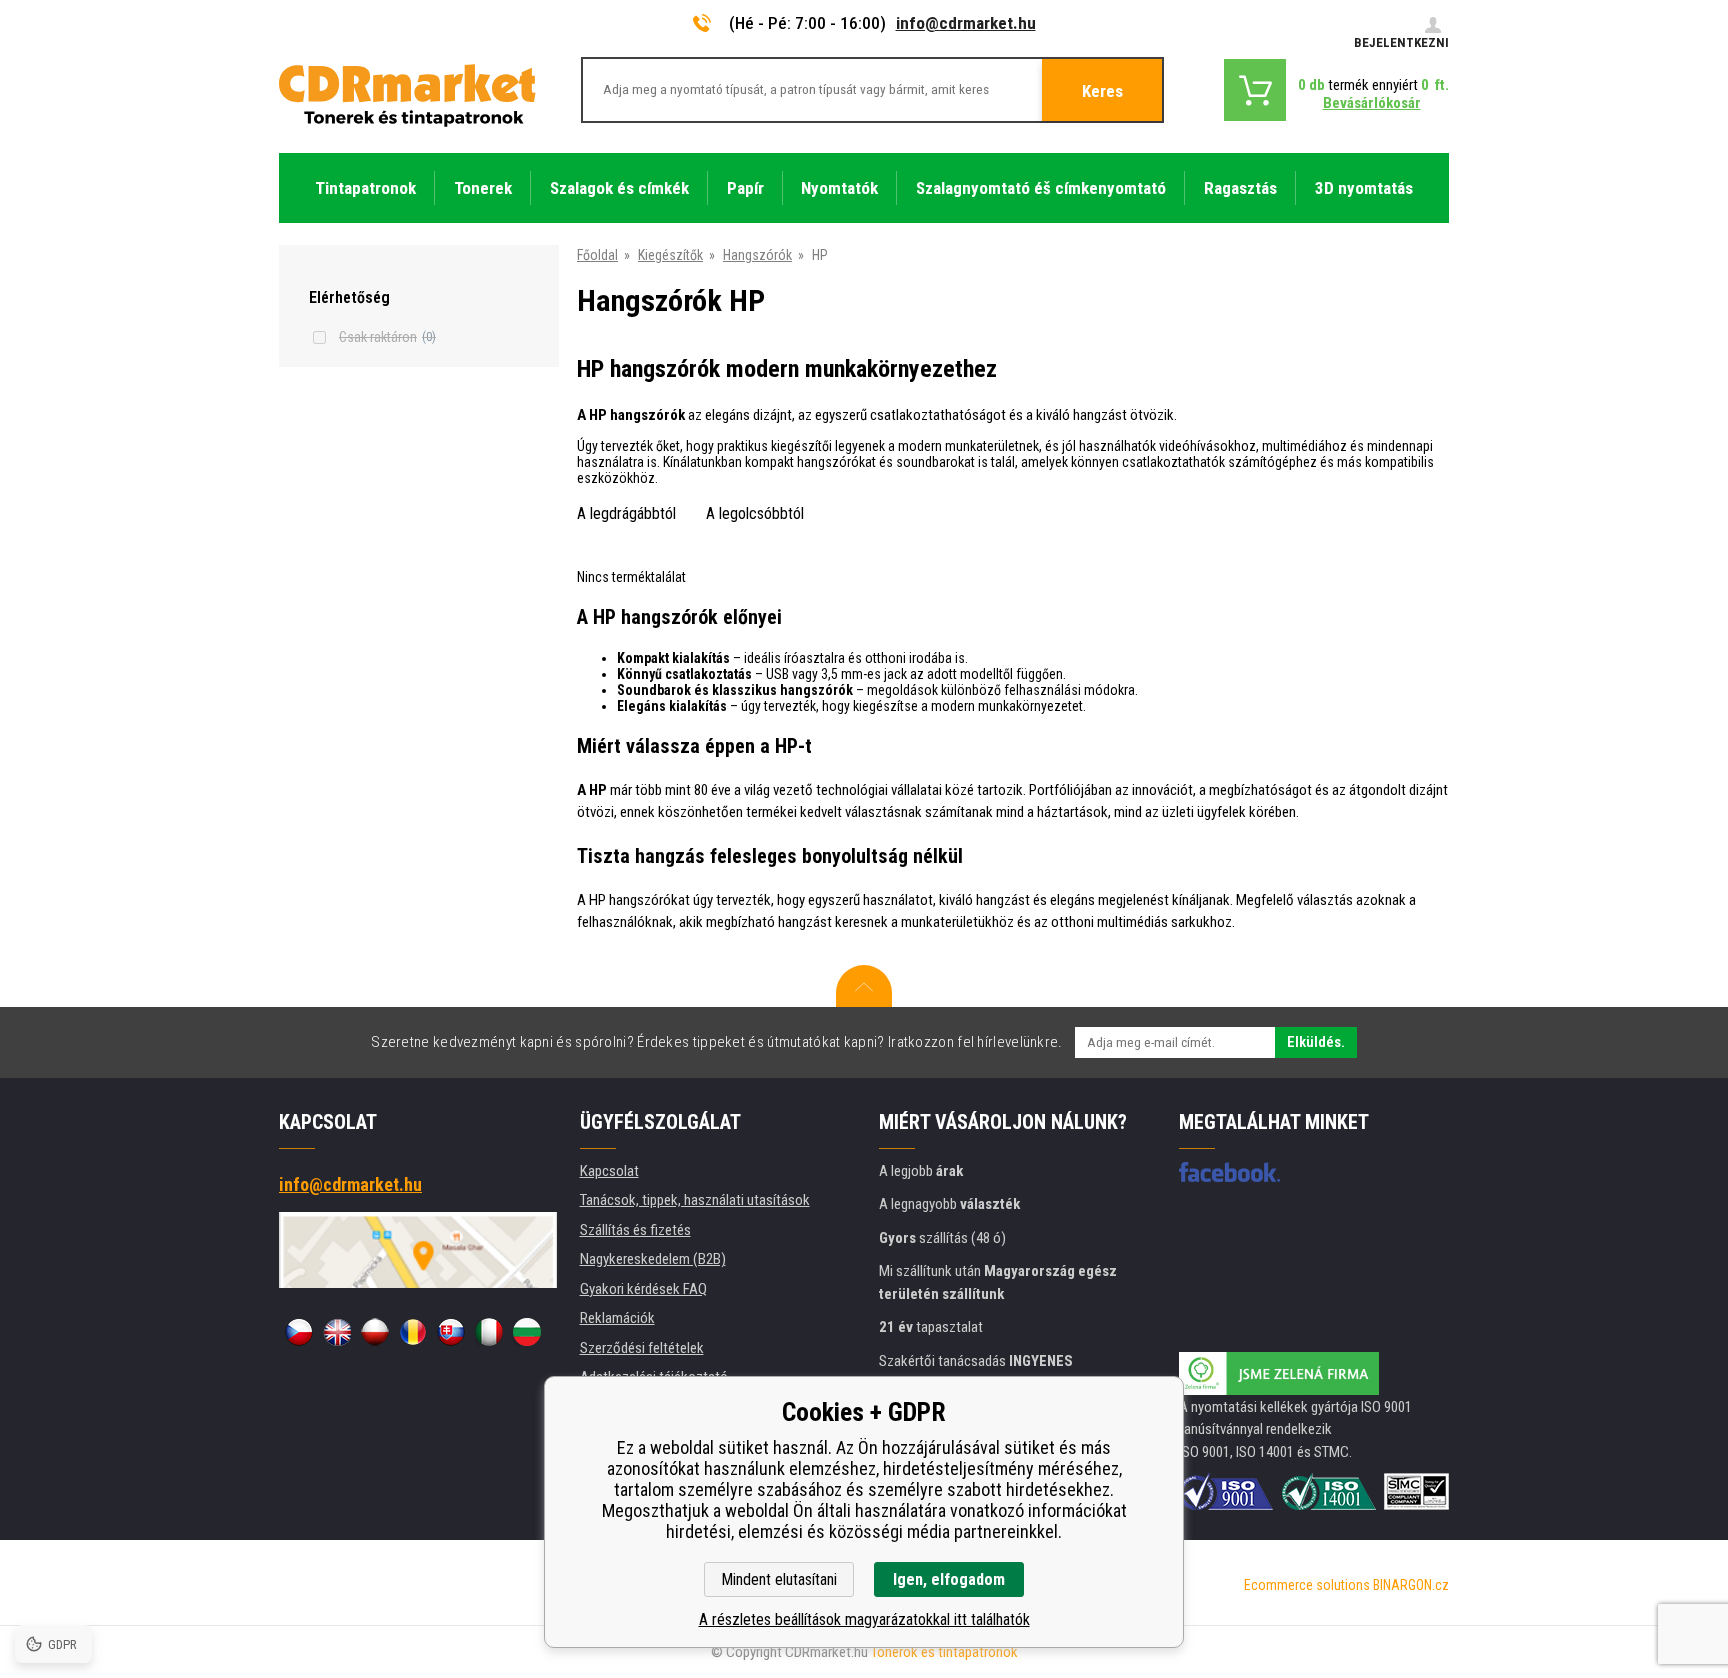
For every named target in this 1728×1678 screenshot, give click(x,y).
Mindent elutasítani (779, 1579)
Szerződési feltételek (642, 1348)
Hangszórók (757, 255)
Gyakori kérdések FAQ (643, 1289)
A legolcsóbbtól (755, 513)
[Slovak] (451, 1332)
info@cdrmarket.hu (966, 23)
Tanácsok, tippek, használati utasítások (695, 1200)
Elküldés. (1316, 1042)
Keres (1102, 91)
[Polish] (375, 1332)
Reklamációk (617, 1318)
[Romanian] (413, 1332)
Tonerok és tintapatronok (944, 1652)
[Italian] (489, 1332)
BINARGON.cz (1411, 1585)
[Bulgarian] (527, 1332)
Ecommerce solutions (1307, 1585)
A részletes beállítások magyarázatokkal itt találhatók (864, 1619)
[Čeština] (299, 1332)
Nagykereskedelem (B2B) (653, 1259)
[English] (337, 1332)
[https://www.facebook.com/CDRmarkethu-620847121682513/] (1229, 1172)
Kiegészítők (670, 255)
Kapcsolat (609, 1171)
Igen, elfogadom (949, 1579)
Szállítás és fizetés (635, 1230)
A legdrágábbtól (626, 513)
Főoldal (597, 255)
